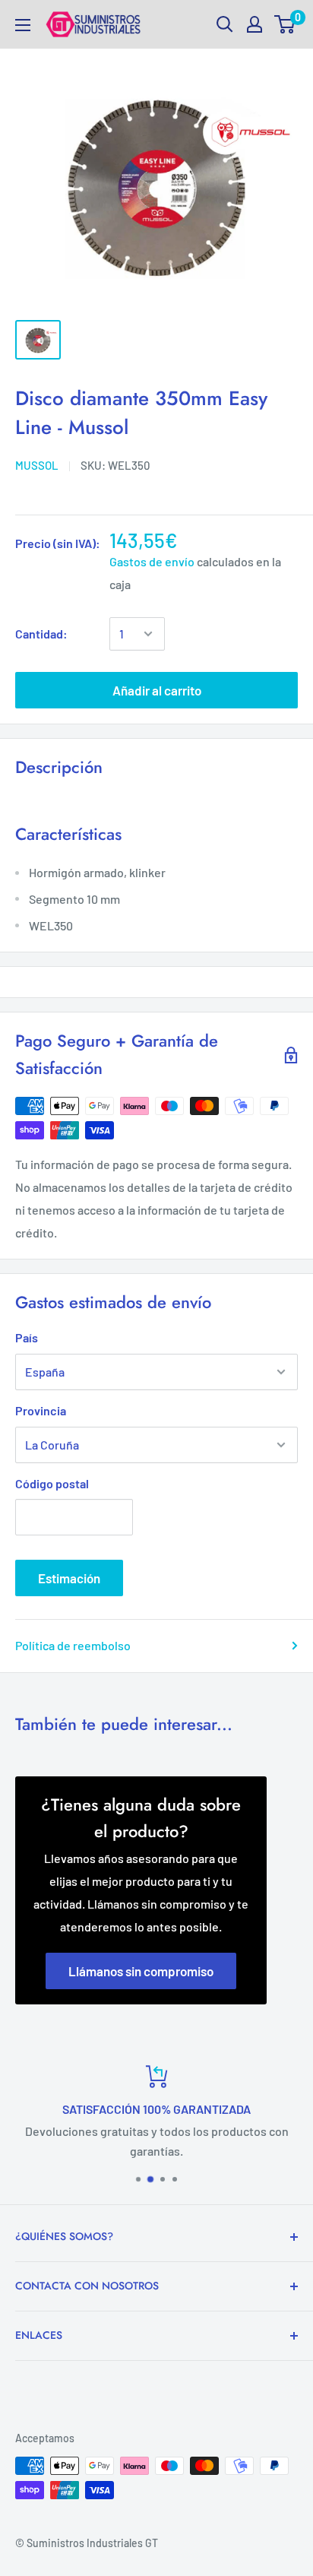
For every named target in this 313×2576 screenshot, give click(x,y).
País (27, 1337)
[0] (285, 24)
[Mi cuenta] (255, 24)
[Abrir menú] (23, 25)
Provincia (41, 1410)
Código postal (52, 1483)
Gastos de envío (152, 561)
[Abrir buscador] (225, 24)
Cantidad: (41, 634)
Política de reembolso (73, 1645)
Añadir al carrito (157, 690)
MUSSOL (37, 465)
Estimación (69, 1578)
